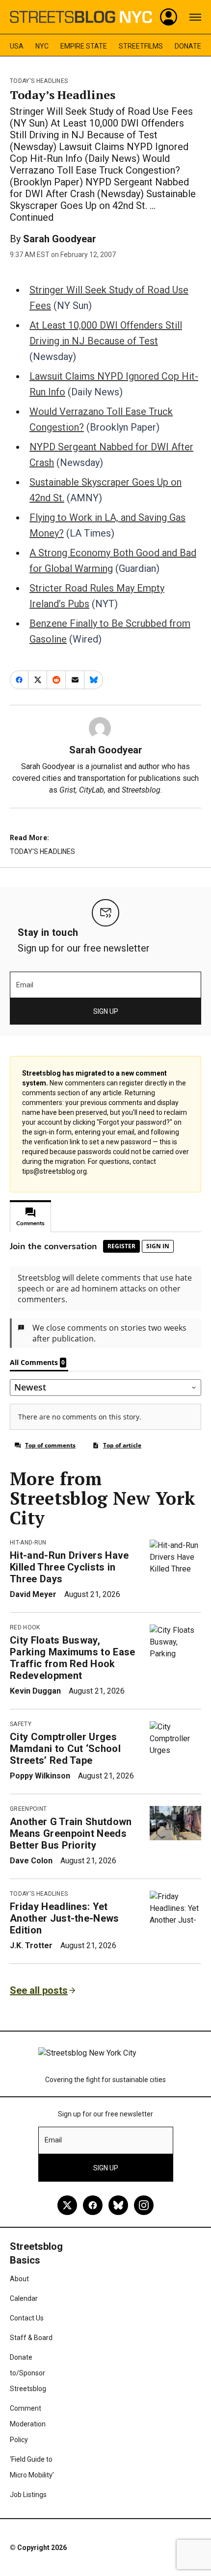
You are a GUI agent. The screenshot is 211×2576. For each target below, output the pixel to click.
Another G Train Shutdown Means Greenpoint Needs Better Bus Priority (71, 1833)
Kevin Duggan (35, 1691)
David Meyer (33, 1594)
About (19, 2279)
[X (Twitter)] (67, 2205)
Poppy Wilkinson (40, 1776)
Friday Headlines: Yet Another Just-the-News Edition (65, 1918)
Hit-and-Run (28, 1543)
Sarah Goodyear (60, 239)
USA (17, 46)
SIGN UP (106, 1011)
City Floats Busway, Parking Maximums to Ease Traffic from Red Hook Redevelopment (73, 1658)
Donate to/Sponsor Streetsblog (28, 2373)
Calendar (24, 2298)
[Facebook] (93, 2205)
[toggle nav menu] (195, 17)
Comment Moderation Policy (28, 2424)
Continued (32, 217)
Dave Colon (31, 1861)
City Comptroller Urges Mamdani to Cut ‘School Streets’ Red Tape (65, 1749)
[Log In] (169, 17)
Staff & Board (31, 2338)
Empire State (84, 46)
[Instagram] (144, 2205)
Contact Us (27, 2318)
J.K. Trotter (31, 1945)
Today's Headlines (39, 81)
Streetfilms (141, 46)
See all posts (39, 1990)
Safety (21, 1724)
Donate (188, 46)
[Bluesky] (118, 2205)
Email (25, 985)
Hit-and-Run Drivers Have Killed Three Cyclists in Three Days (69, 1567)
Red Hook (25, 1627)
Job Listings (28, 2495)
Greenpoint (28, 1809)
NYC (42, 46)
